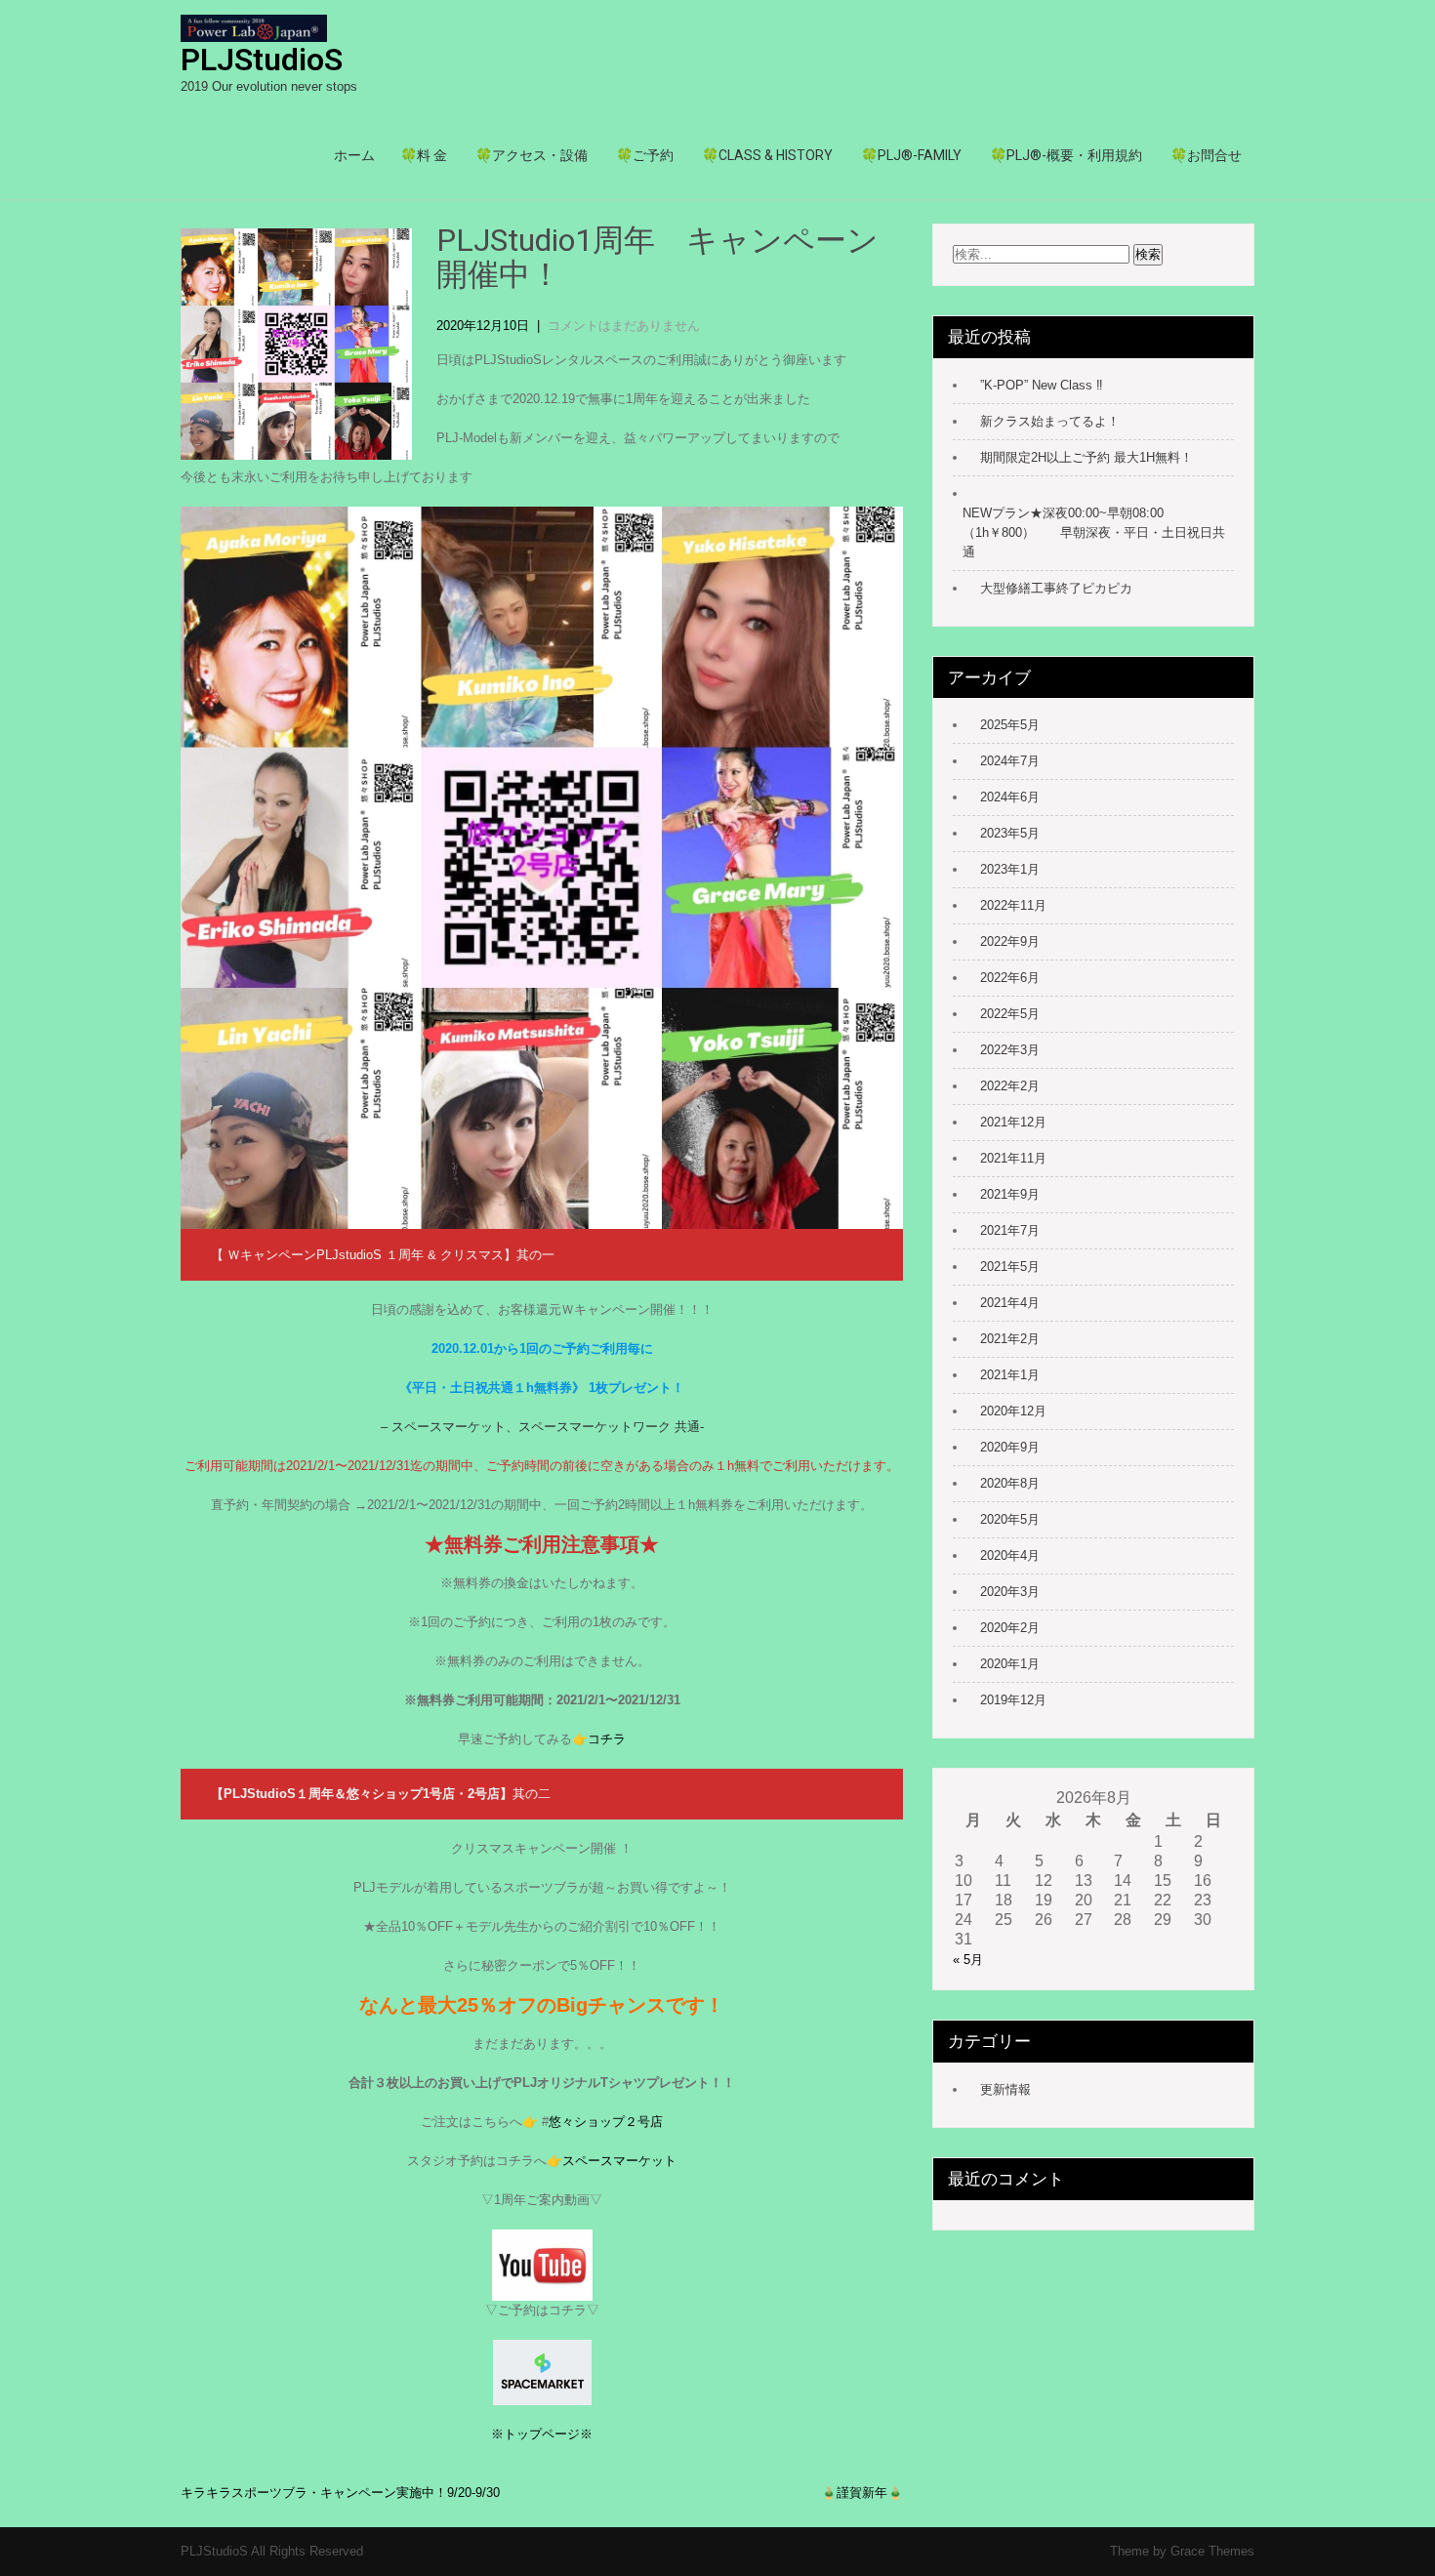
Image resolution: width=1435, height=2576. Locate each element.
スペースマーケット (619, 2161)
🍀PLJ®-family (911, 155)
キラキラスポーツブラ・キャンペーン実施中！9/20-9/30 (340, 2493)
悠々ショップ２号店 (606, 2122)
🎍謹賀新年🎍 (862, 2493)
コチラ (607, 1739)
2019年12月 (1013, 1700)
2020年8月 (1010, 1483)
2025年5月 (1010, 725)
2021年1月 (1010, 1375)
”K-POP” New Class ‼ (1042, 385)
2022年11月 (1013, 905)
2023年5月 (1010, 833)
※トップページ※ (542, 2434)
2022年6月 (1010, 978)
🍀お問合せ (1206, 155)
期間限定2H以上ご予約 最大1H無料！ (1086, 457)
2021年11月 (1013, 1158)
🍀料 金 (424, 155)
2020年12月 (1013, 1411)
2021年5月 (1010, 1267)
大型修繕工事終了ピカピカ (1056, 588)
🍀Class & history (767, 155)
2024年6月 (1010, 797)
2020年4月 (1010, 1555)
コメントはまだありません (624, 326)
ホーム (354, 155)
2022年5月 (1010, 1014)
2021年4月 (1010, 1303)
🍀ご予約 (645, 155)
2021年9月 (1010, 1194)
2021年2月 (1010, 1339)
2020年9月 (1010, 1447)
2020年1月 (1010, 1664)
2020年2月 (1010, 1628)
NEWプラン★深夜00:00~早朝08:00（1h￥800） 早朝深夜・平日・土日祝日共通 (1094, 532)
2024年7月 (1010, 761)
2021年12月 (1013, 1122)
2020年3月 (1010, 1592)
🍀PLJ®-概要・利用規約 (1066, 155)
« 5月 (968, 1960)
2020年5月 (1010, 1519)
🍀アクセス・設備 (532, 155)
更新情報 (1005, 2089)
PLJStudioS (262, 60)
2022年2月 (1010, 1086)
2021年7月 (1010, 1230)
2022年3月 (1010, 1050)
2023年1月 (1010, 869)
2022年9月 (1010, 941)
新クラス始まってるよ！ (1050, 421)
